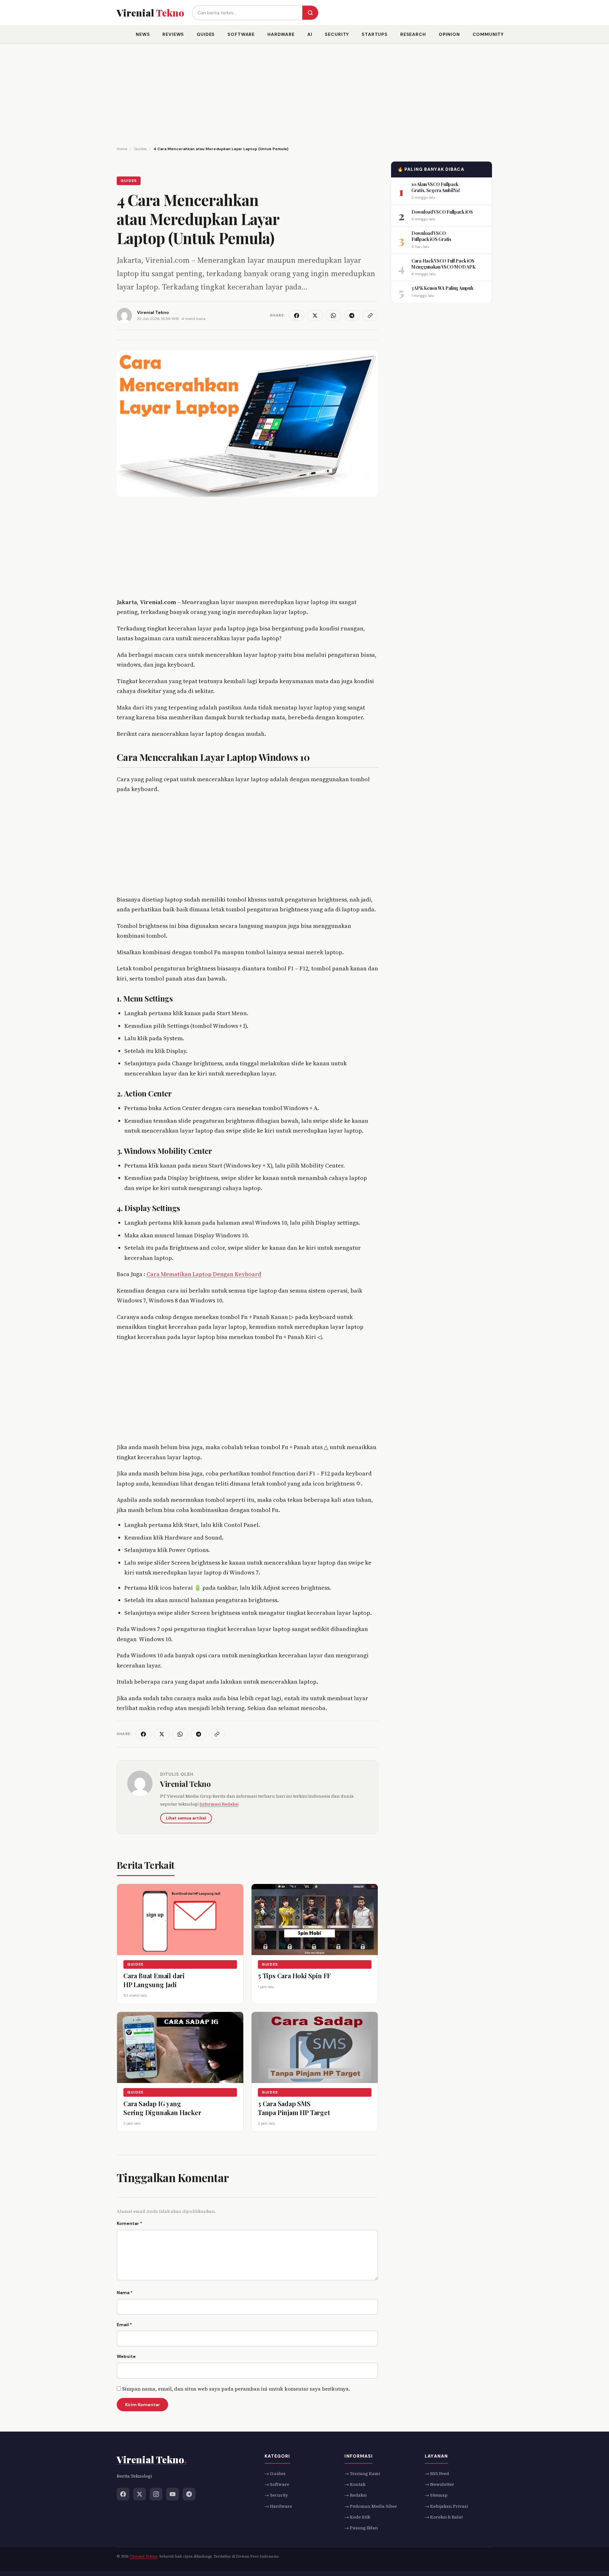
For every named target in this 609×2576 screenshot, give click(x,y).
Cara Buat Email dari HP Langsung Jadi (154, 1980)
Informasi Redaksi (219, 1804)
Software (241, 34)
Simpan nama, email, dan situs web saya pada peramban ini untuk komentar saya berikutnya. (236, 2389)
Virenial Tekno (185, 1784)
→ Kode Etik (357, 2517)
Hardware (281, 34)
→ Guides (275, 2473)
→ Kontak (355, 2484)
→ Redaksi (356, 2495)
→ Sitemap (436, 2495)
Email (124, 2325)
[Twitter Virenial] (140, 2494)
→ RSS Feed (437, 2473)
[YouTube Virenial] (173, 2494)
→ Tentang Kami (362, 2473)
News (143, 34)
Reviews (173, 34)
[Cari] (310, 13)
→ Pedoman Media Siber (371, 2506)
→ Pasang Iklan (361, 2528)
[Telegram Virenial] (189, 2494)
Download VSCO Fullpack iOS (442, 212)
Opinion (449, 34)
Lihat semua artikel (186, 1818)
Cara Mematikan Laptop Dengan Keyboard (204, 1274)
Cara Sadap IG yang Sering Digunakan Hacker (162, 2108)
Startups (375, 34)
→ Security (276, 2495)
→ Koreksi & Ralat (444, 2517)
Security (337, 34)
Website (126, 2356)
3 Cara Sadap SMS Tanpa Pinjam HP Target (294, 2108)
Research (413, 34)
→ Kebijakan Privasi (446, 2506)
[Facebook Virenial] (123, 2494)
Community (488, 34)
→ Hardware (278, 2506)
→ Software (277, 2484)
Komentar (129, 2223)
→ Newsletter (439, 2484)
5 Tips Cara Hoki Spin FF (294, 1976)
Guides (206, 34)
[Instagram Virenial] (156, 2494)
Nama (125, 2293)
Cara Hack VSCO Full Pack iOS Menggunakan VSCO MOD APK (443, 263)
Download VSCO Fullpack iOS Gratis (431, 236)
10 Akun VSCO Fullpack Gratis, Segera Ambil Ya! (435, 187)
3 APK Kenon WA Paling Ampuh (442, 288)
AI (310, 34)
